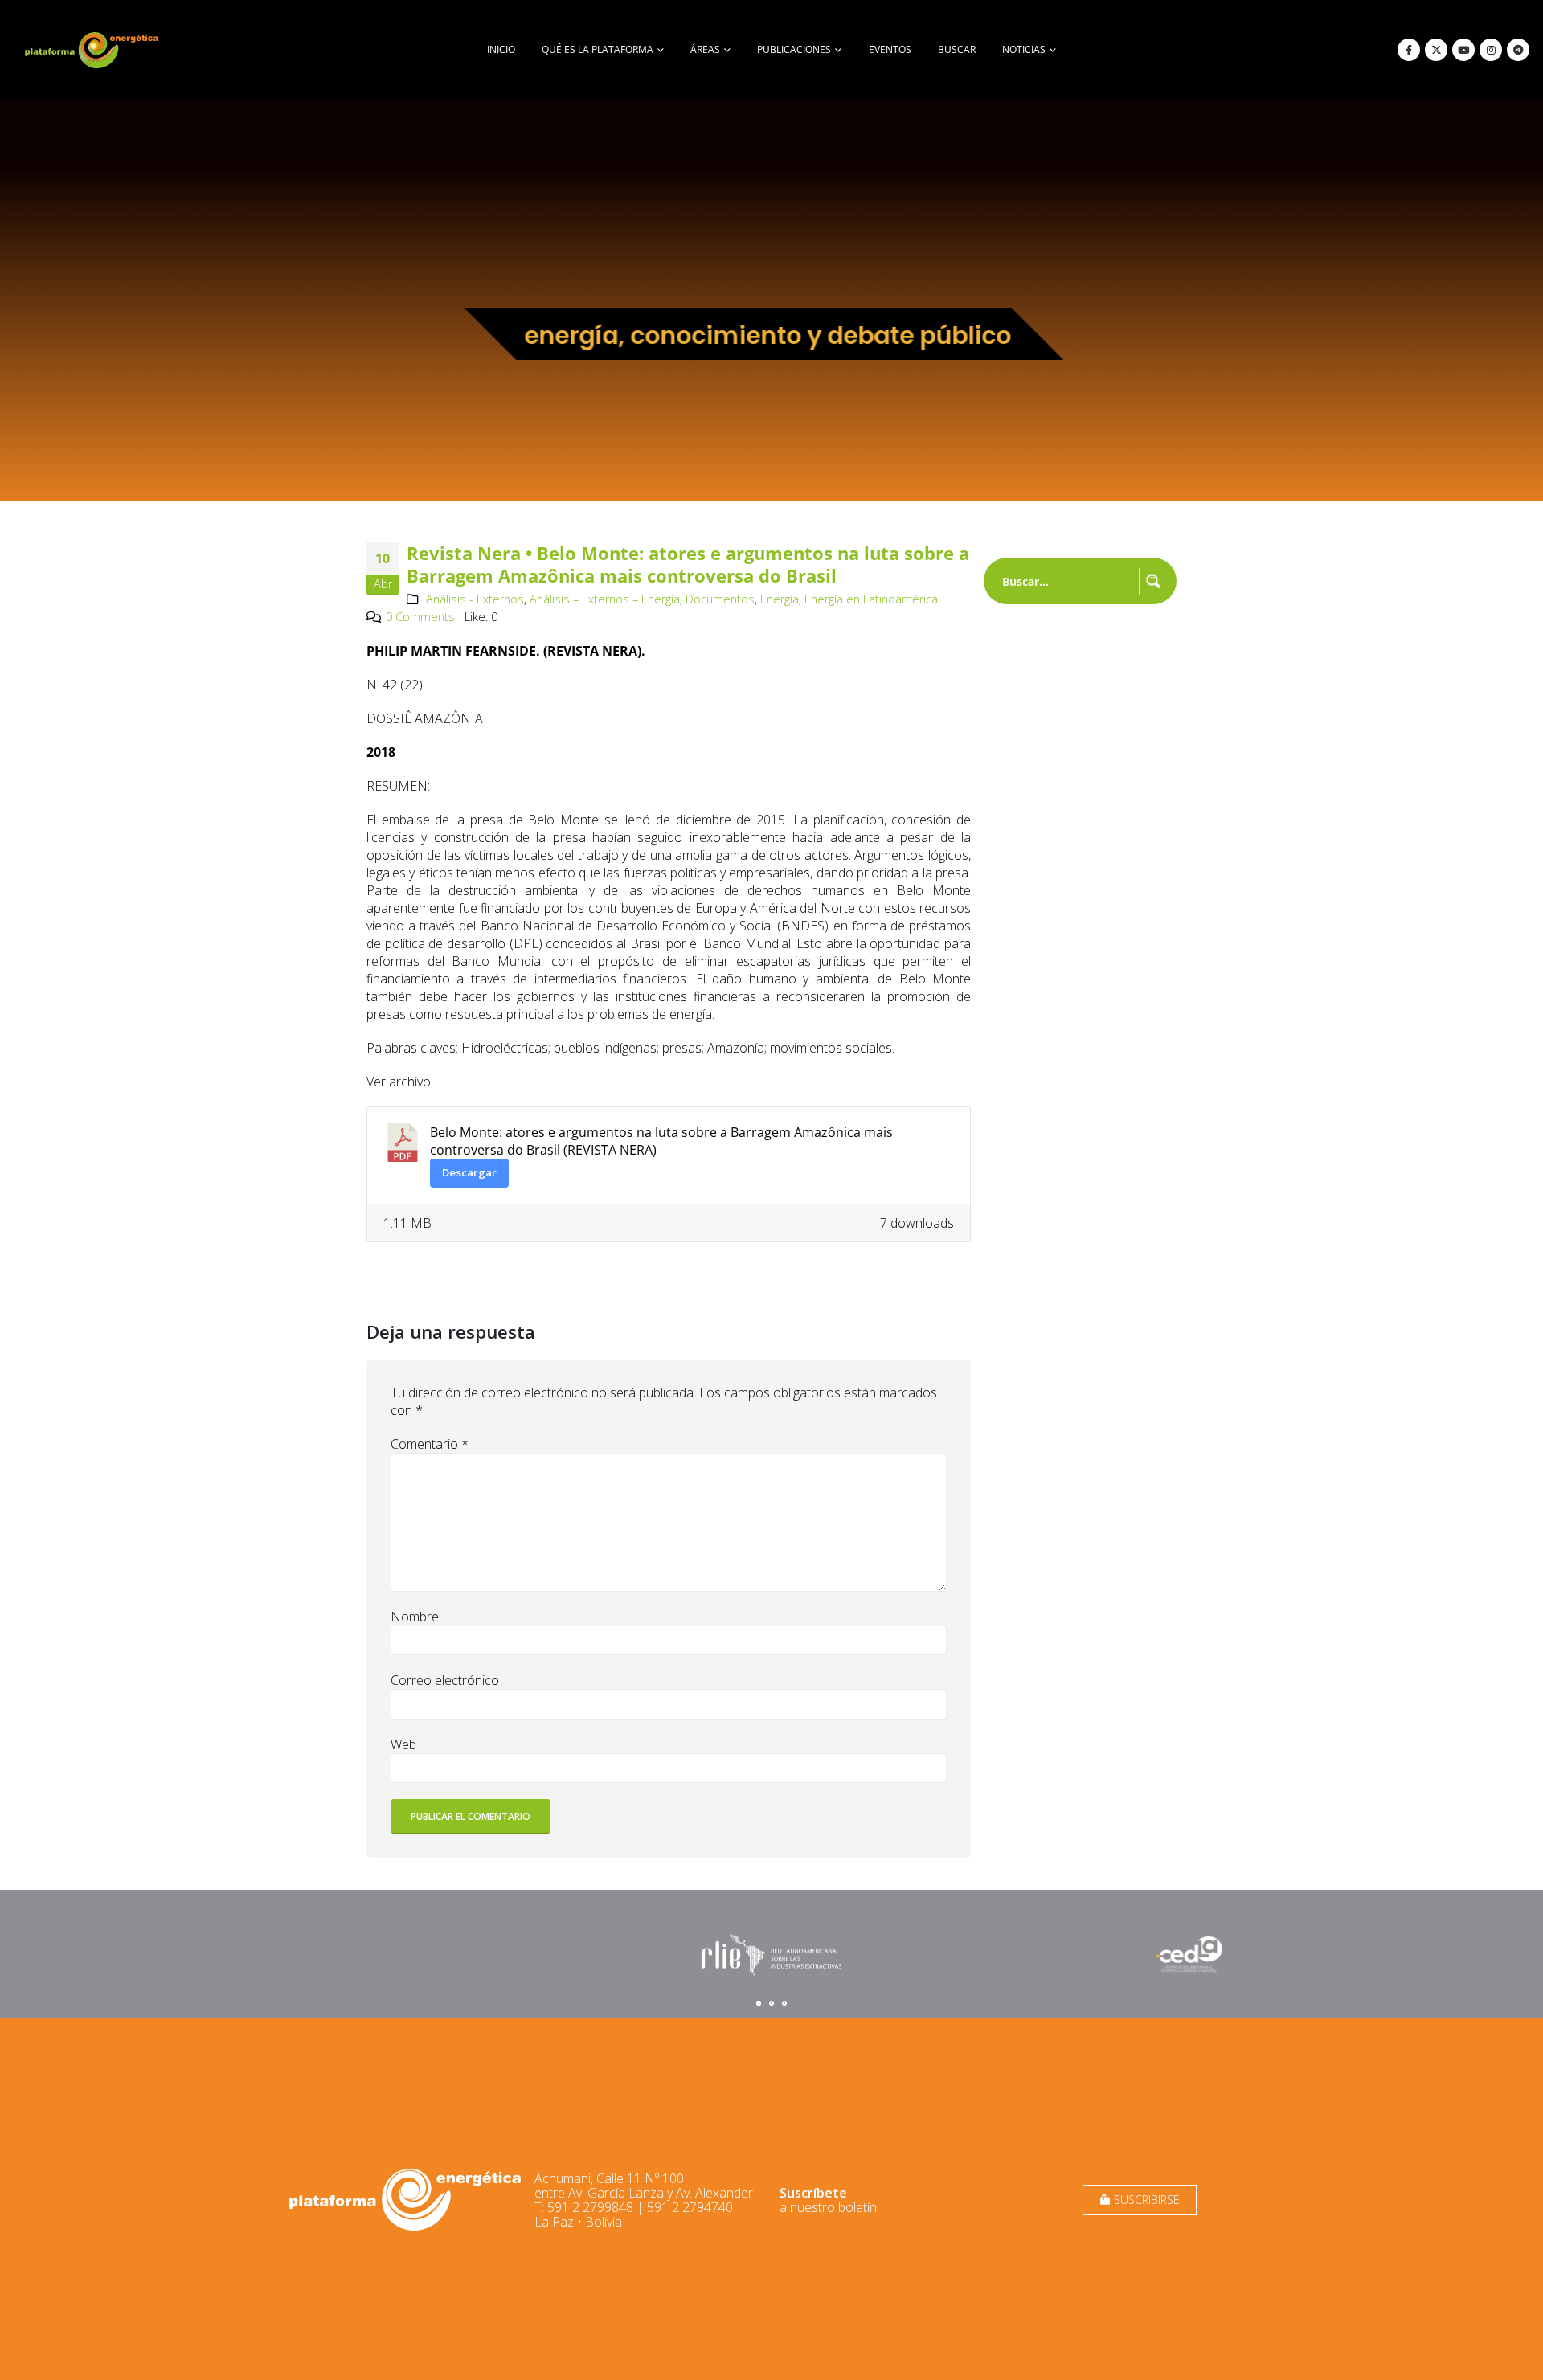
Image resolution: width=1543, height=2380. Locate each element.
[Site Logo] (93, 50)
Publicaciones (794, 49)
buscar (957, 49)
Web (403, 1744)
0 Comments (420, 617)
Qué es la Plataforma (598, 49)
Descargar (469, 1172)
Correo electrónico (445, 1680)
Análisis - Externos (475, 599)
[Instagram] (1491, 50)
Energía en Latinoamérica (871, 599)
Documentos (720, 599)
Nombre (415, 1617)
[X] (1436, 50)
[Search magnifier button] (1153, 581)
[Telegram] (1518, 50)
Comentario (430, 1444)
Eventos (890, 49)
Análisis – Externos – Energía (605, 599)
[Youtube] (1463, 50)
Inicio (501, 49)
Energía (780, 599)
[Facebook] (1409, 50)
